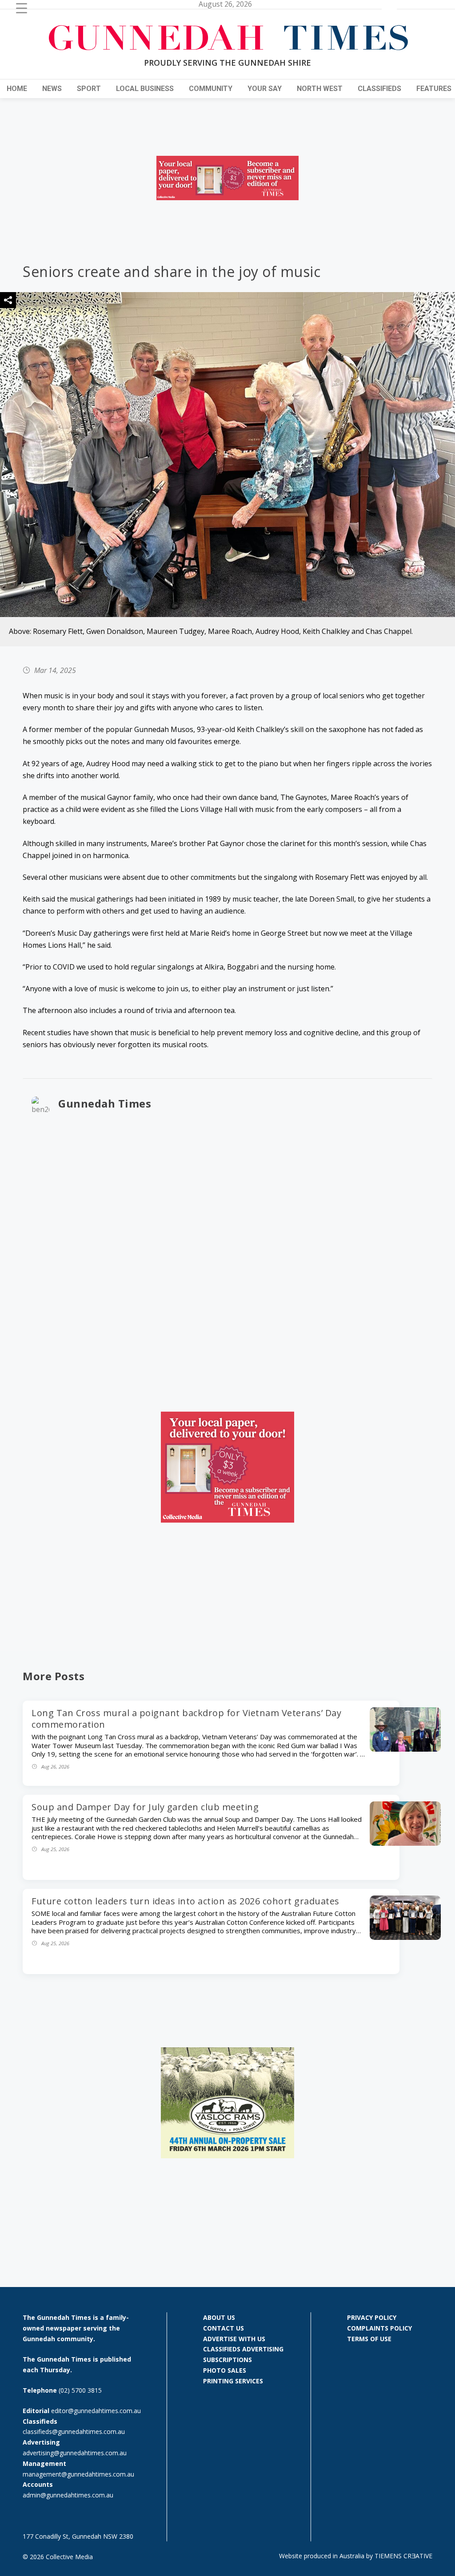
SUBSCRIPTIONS (227, 2360)
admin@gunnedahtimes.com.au (68, 2495)
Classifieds (379, 89)
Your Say (265, 89)
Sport (89, 89)
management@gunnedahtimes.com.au (78, 2474)
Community (211, 89)
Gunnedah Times (105, 1103)
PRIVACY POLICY (372, 2317)
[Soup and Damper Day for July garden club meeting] (405, 1843)
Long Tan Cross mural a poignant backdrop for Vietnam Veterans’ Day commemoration (186, 1719)
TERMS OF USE (369, 2339)
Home (17, 89)
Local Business (145, 89)
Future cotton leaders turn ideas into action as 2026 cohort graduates (186, 1901)
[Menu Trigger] (22, 8)
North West (320, 89)
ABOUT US (219, 2317)
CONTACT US (224, 2328)
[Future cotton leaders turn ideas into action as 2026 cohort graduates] (405, 1937)
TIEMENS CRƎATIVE (403, 2556)
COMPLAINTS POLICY (379, 2328)
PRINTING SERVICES (233, 2381)
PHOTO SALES (225, 2370)
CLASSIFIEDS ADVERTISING (243, 2349)
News (52, 89)
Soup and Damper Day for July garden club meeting (145, 1807)
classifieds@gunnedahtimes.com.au (74, 2432)
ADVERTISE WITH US (234, 2339)
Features (434, 89)
